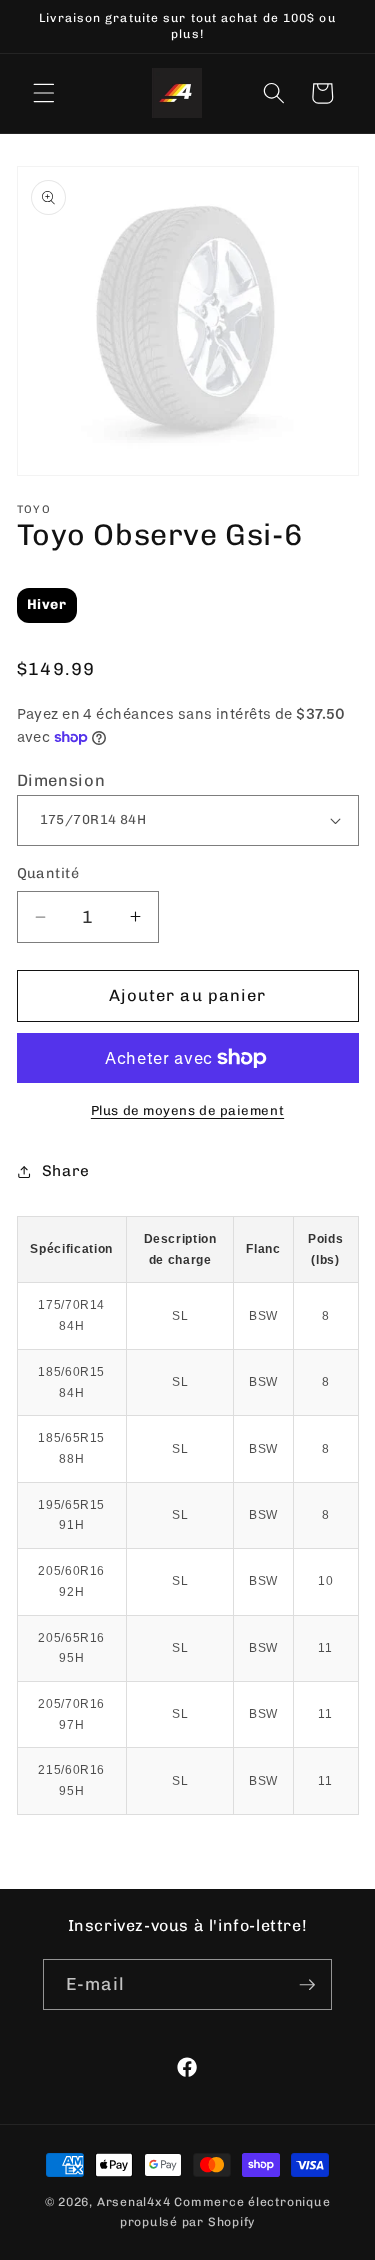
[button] (44, 93)
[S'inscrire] (307, 1985)
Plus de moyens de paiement (187, 1110)
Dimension (61, 780)
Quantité (48, 873)
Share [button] (66, 1171)
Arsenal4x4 (134, 2202)
